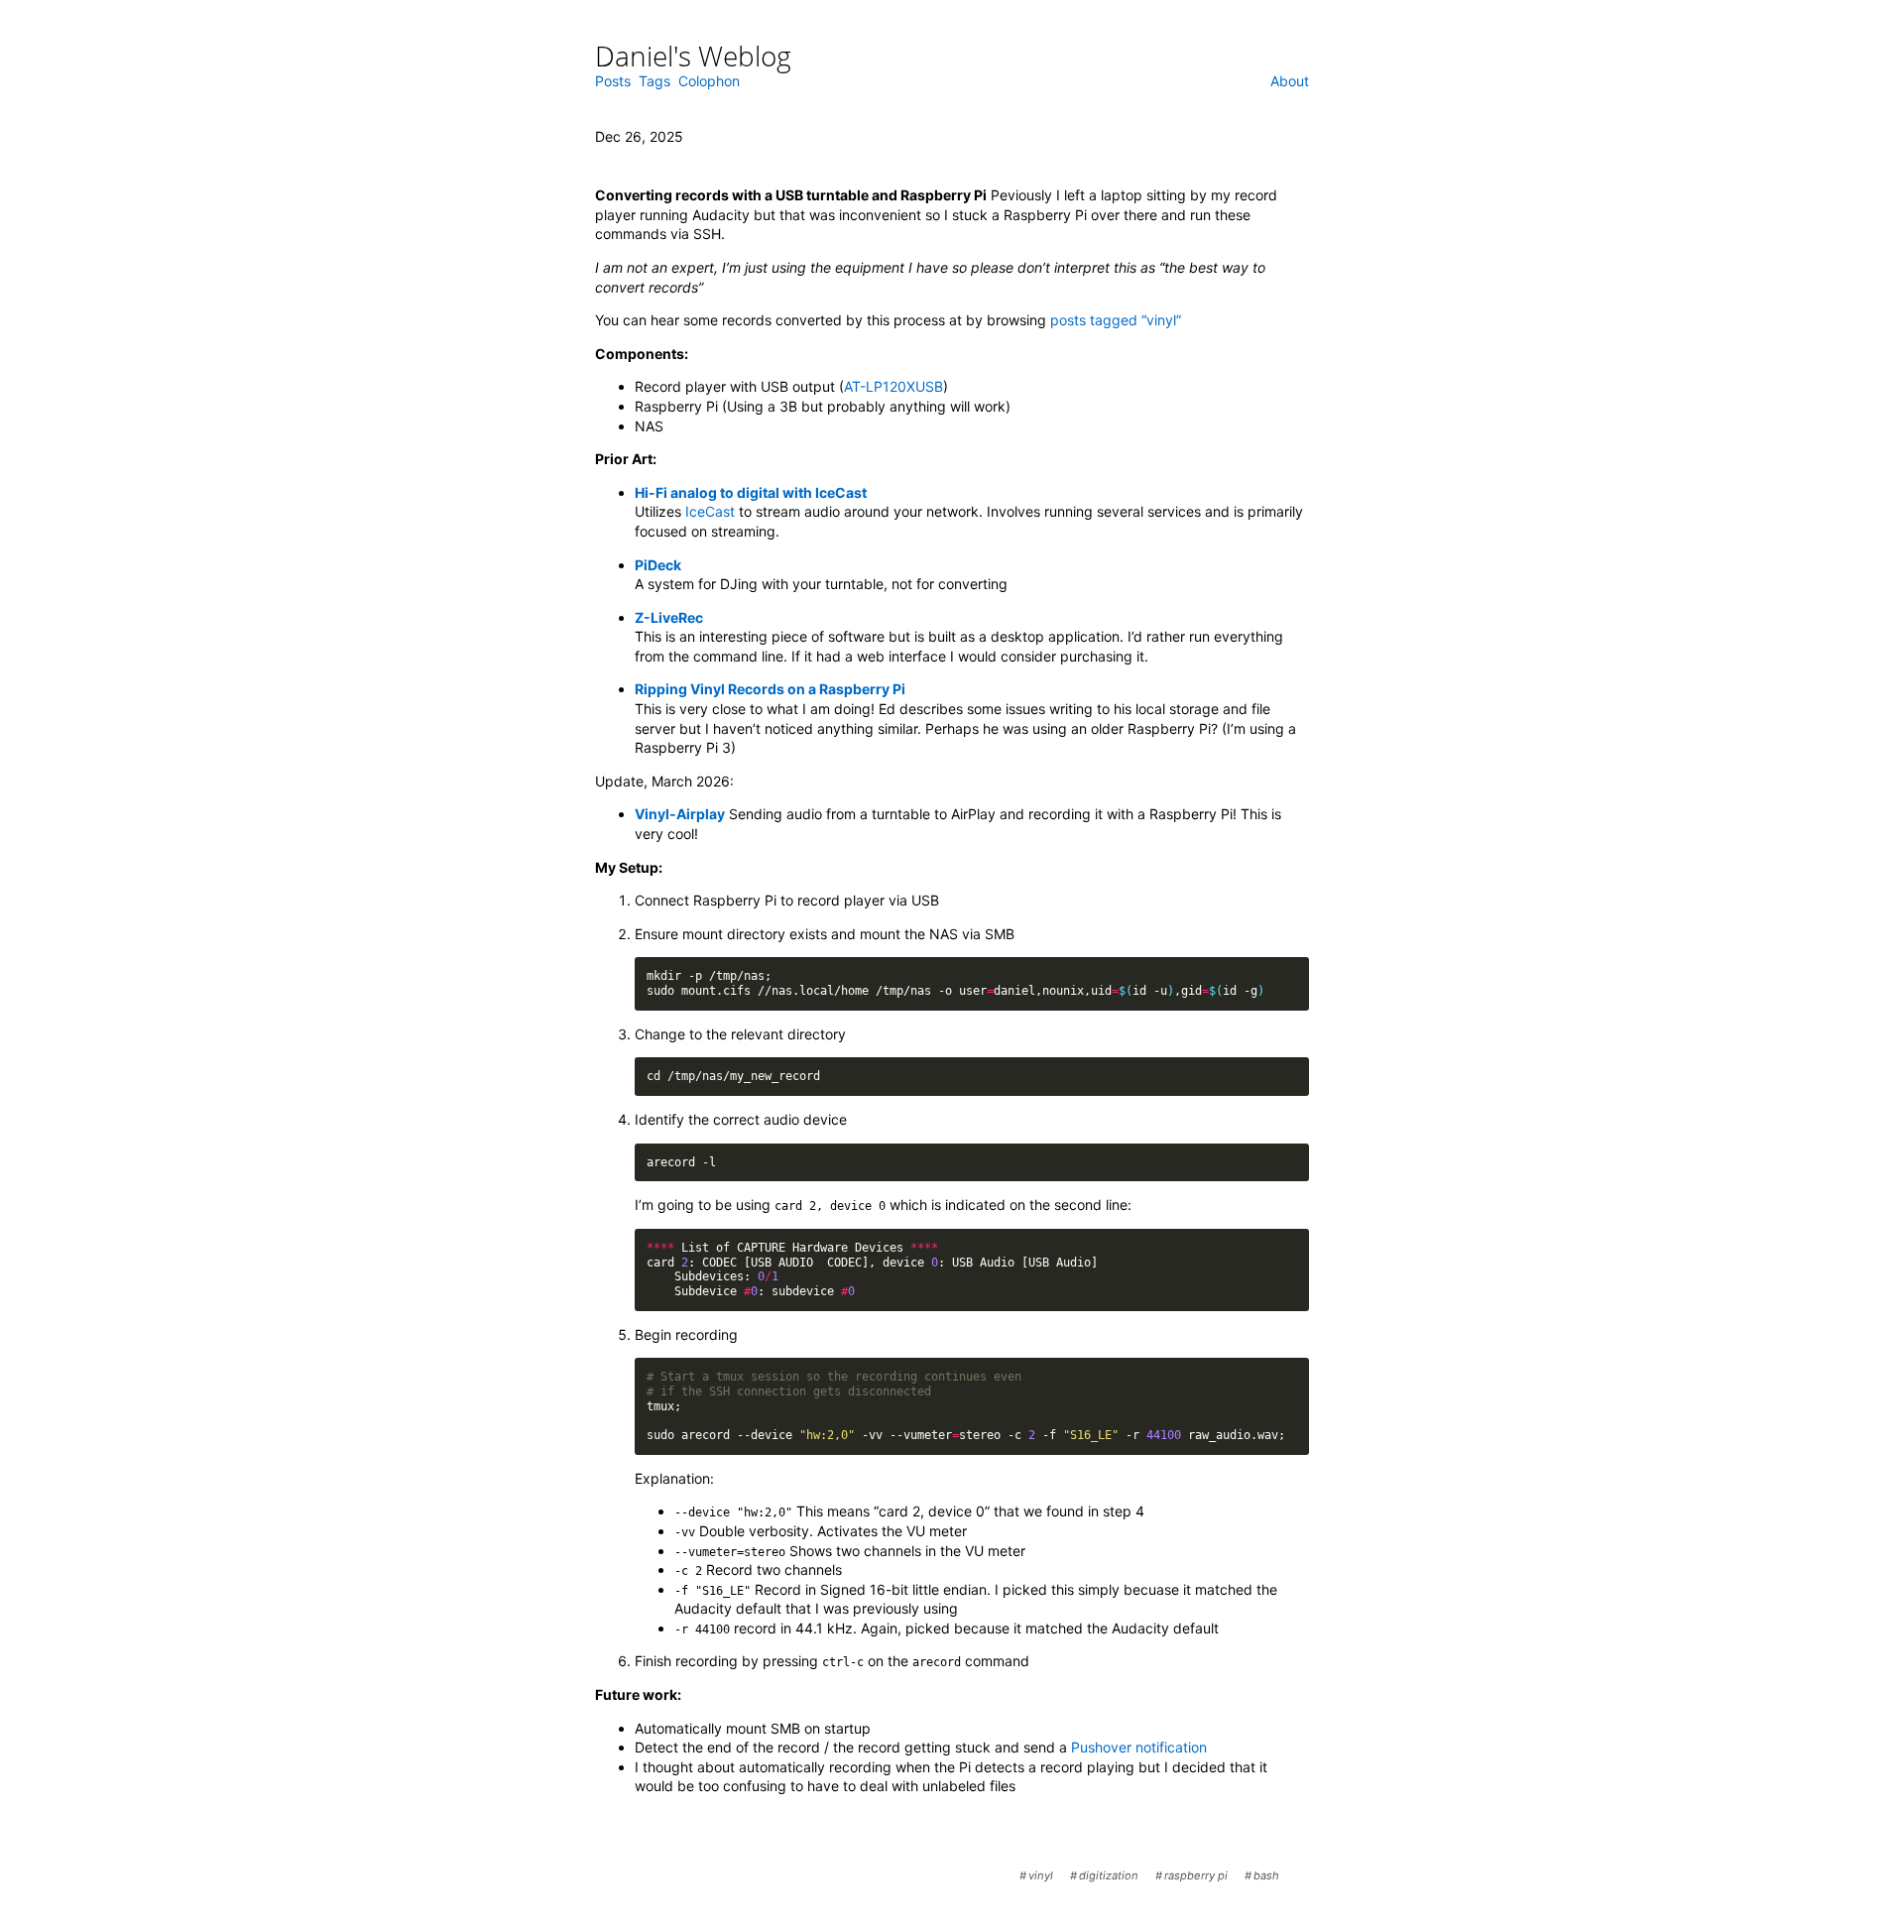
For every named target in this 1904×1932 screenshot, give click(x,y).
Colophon (709, 81)
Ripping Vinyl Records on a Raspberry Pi (770, 689)
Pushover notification (1139, 1747)
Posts (613, 81)
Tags (654, 81)
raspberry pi (1196, 1875)
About (1290, 81)
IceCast (710, 511)
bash (1266, 1875)
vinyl (1041, 1875)
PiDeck (658, 565)
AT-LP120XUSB (893, 386)
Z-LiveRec (669, 617)
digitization (1109, 1875)
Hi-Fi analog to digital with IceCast (751, 492)
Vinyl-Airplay (680, 814)
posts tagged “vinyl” (1116, 320)
